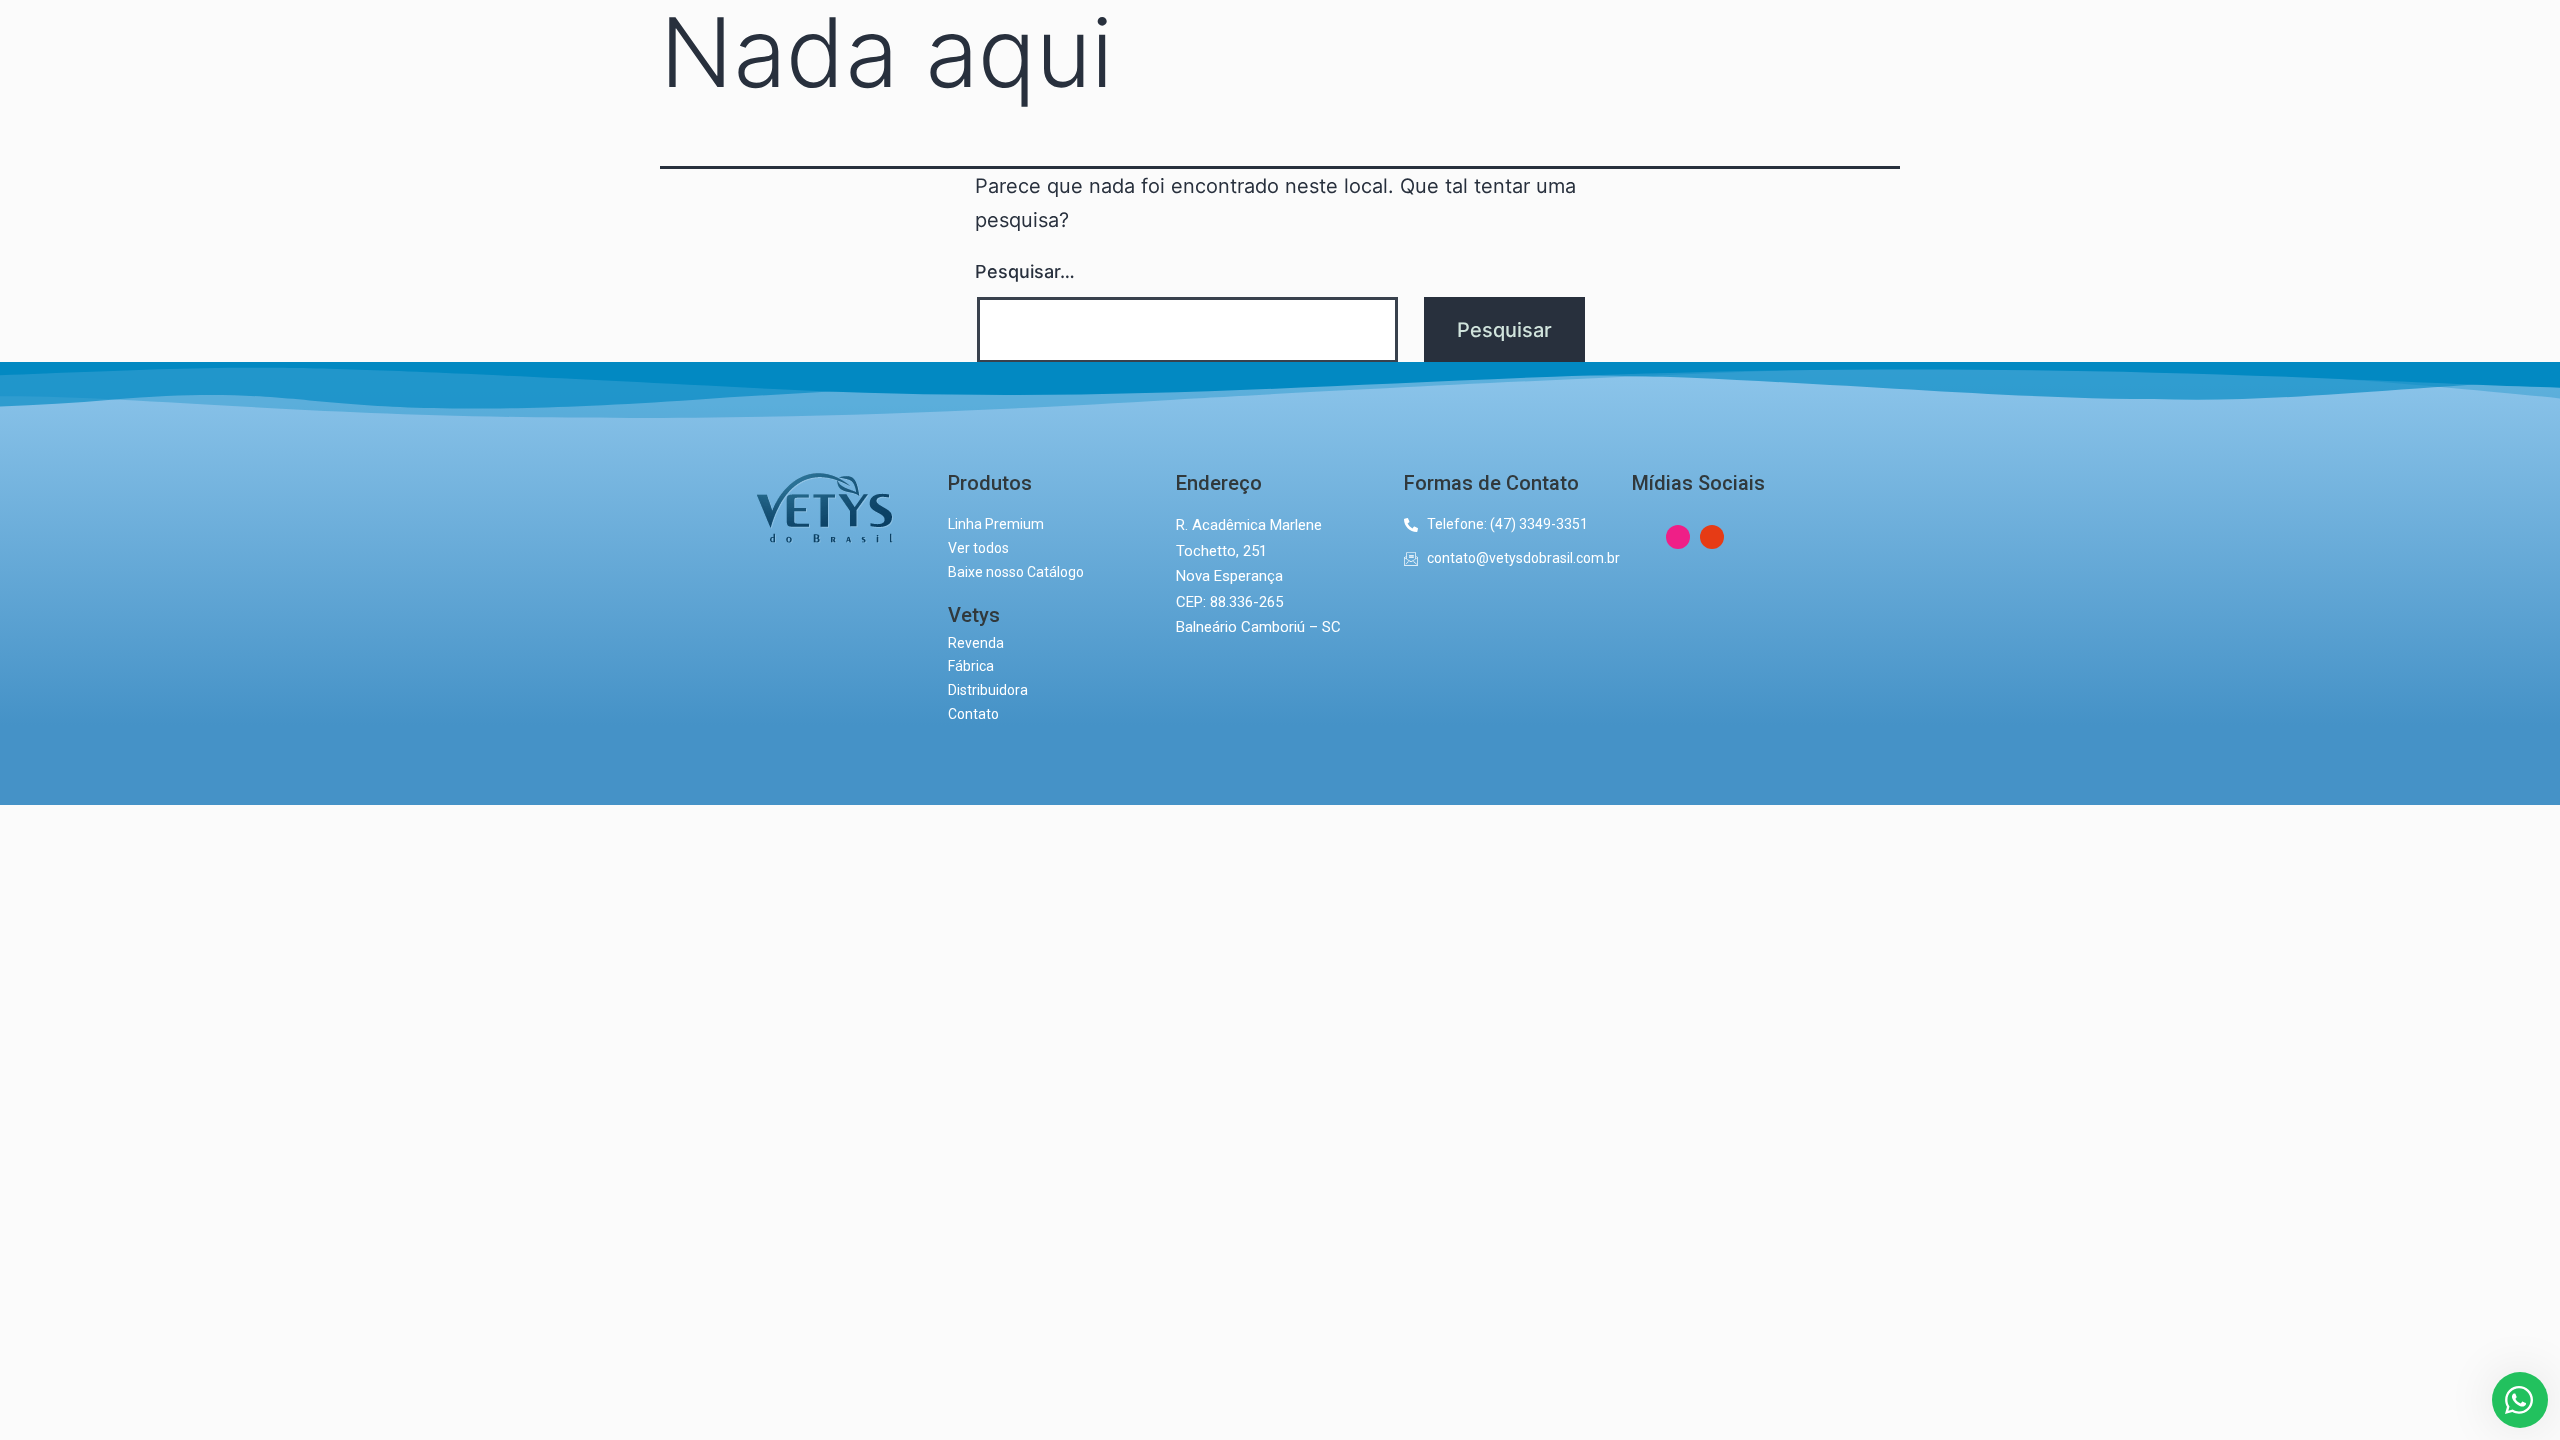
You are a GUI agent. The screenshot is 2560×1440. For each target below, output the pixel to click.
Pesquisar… (1025, 271)
